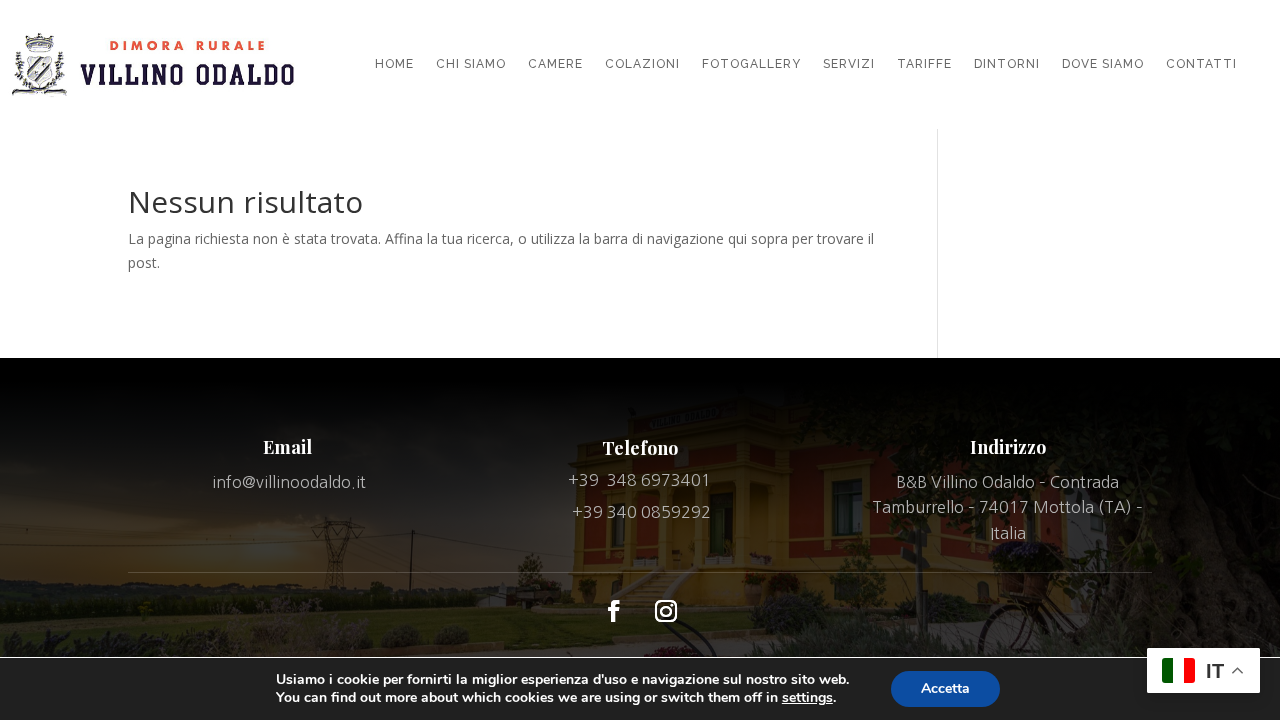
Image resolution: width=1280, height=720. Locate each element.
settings (807, 698)
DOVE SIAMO (1103, 64)
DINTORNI (1007, 64)
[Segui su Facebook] (614, 611)
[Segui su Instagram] (666, 611)
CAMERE (555, 64)
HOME (394, 64)
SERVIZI (849, 64)
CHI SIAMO (471, 64)
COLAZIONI (642, 64)
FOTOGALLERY (751, 64)
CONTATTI (1201, 64)
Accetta (945, 688)
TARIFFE (924, 64)
